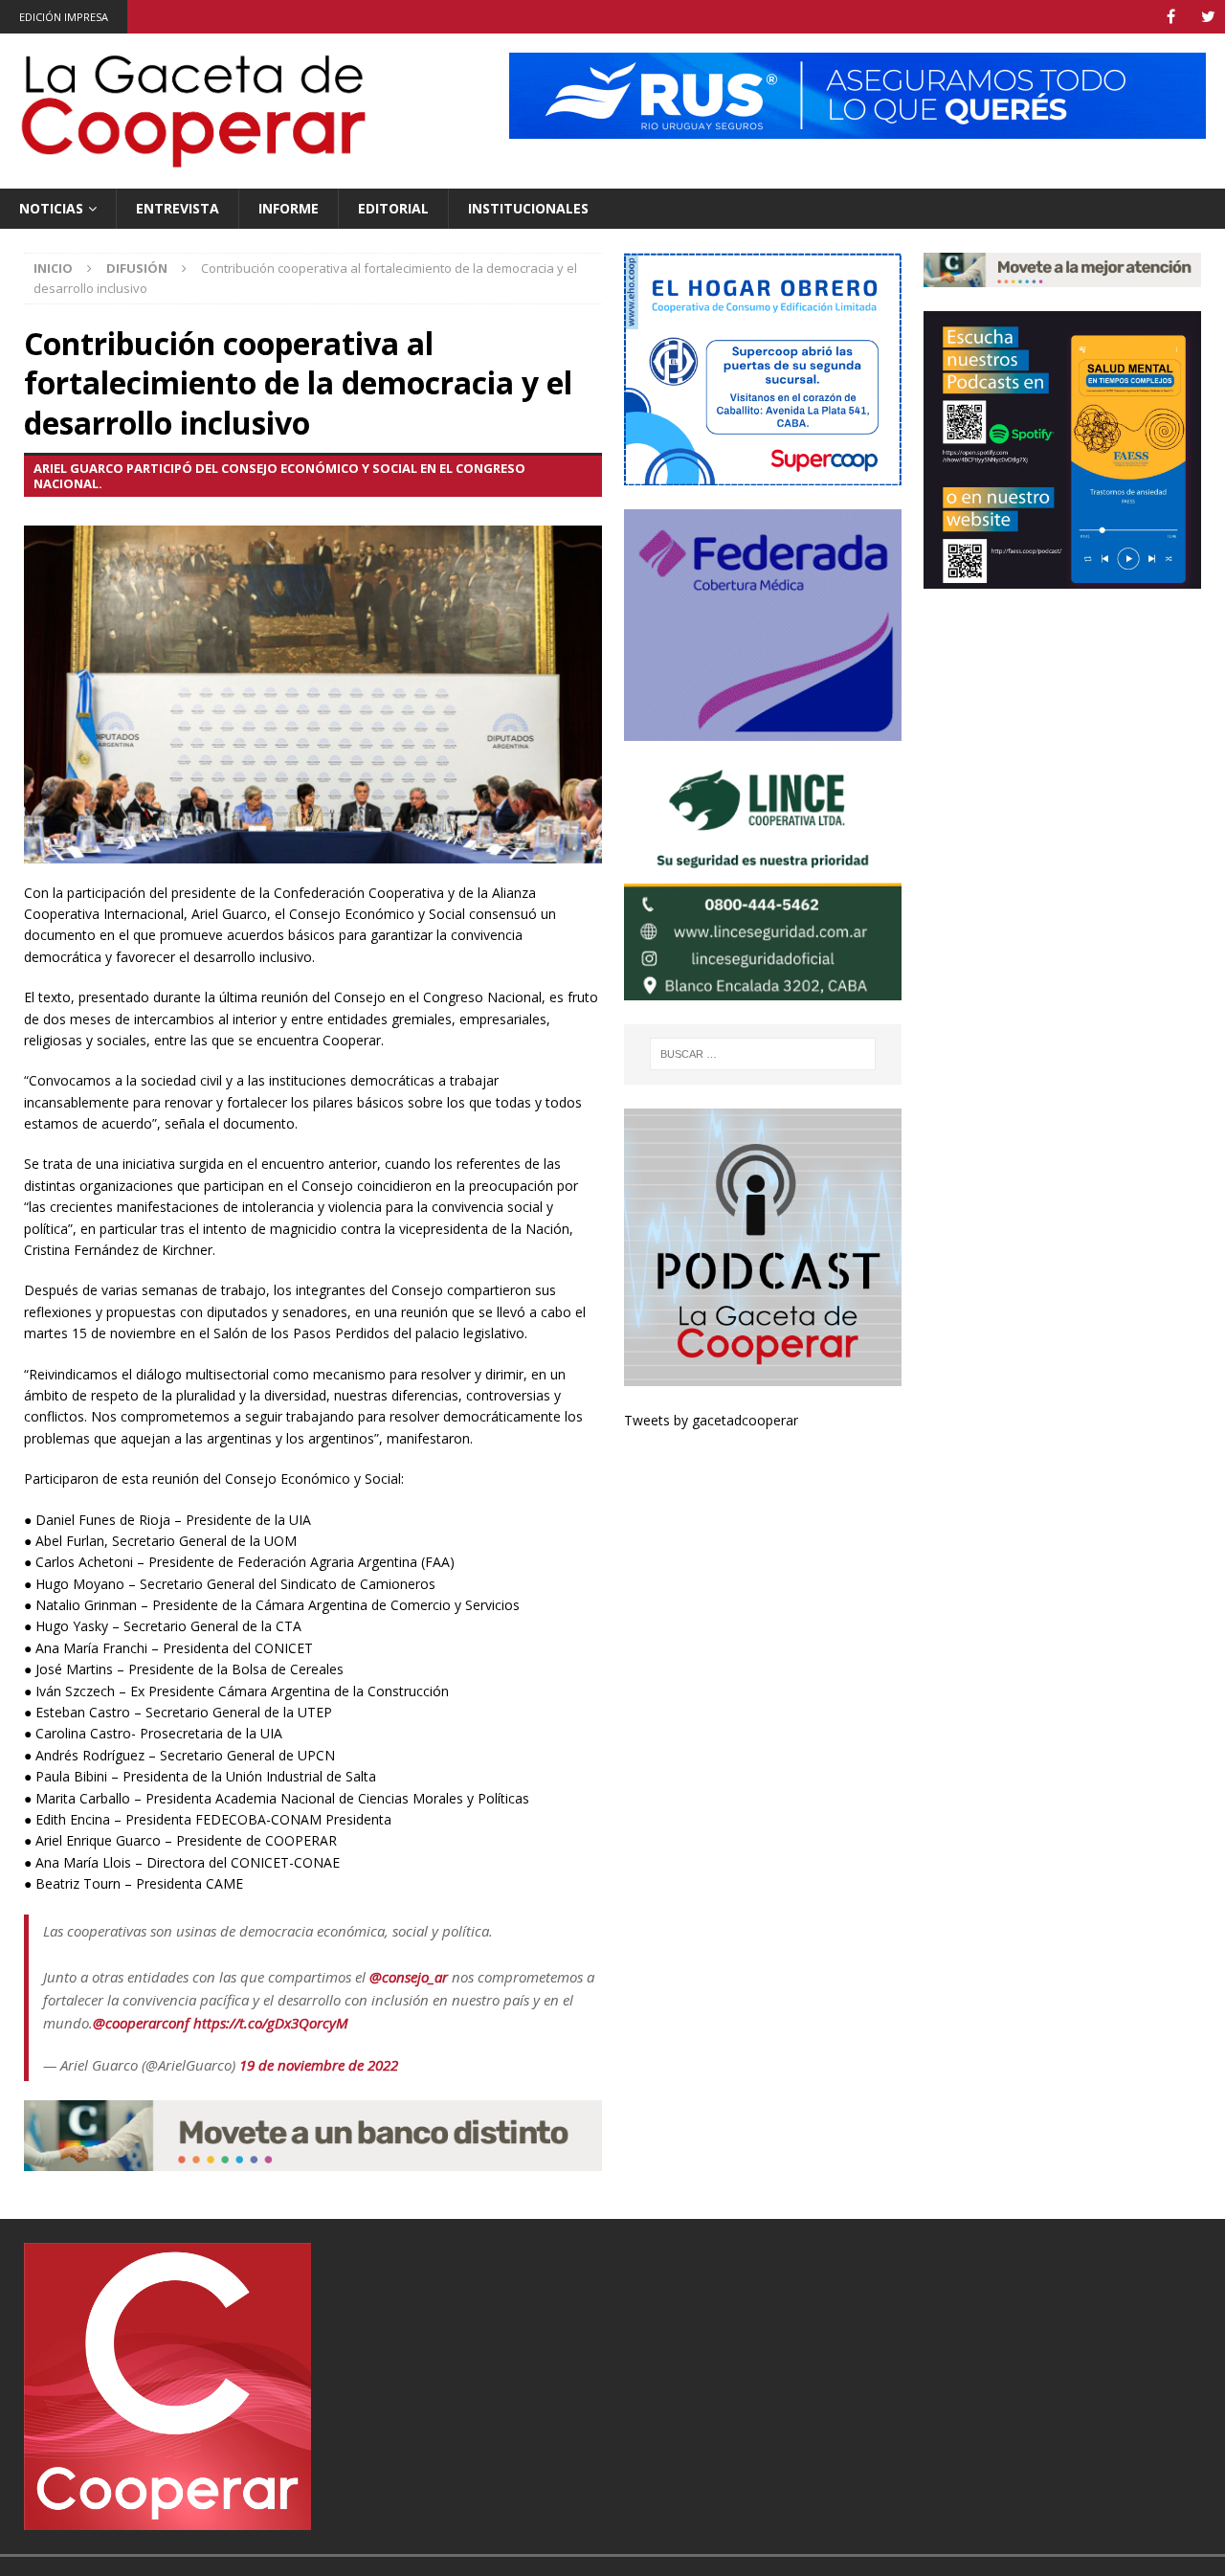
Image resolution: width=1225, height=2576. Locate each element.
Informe (289, 208)
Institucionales (528, 208)
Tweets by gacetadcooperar (711, 1420)
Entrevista (178, 208)
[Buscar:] (762, 1054)
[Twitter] (1208, 17)
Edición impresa (64, 17)
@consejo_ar (409, 1977)
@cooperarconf (141, 2023)
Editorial (393, 208)
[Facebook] (1171, 17)
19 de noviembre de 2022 (319, 2065)
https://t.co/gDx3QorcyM (271, 2023)
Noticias (51, 208)
